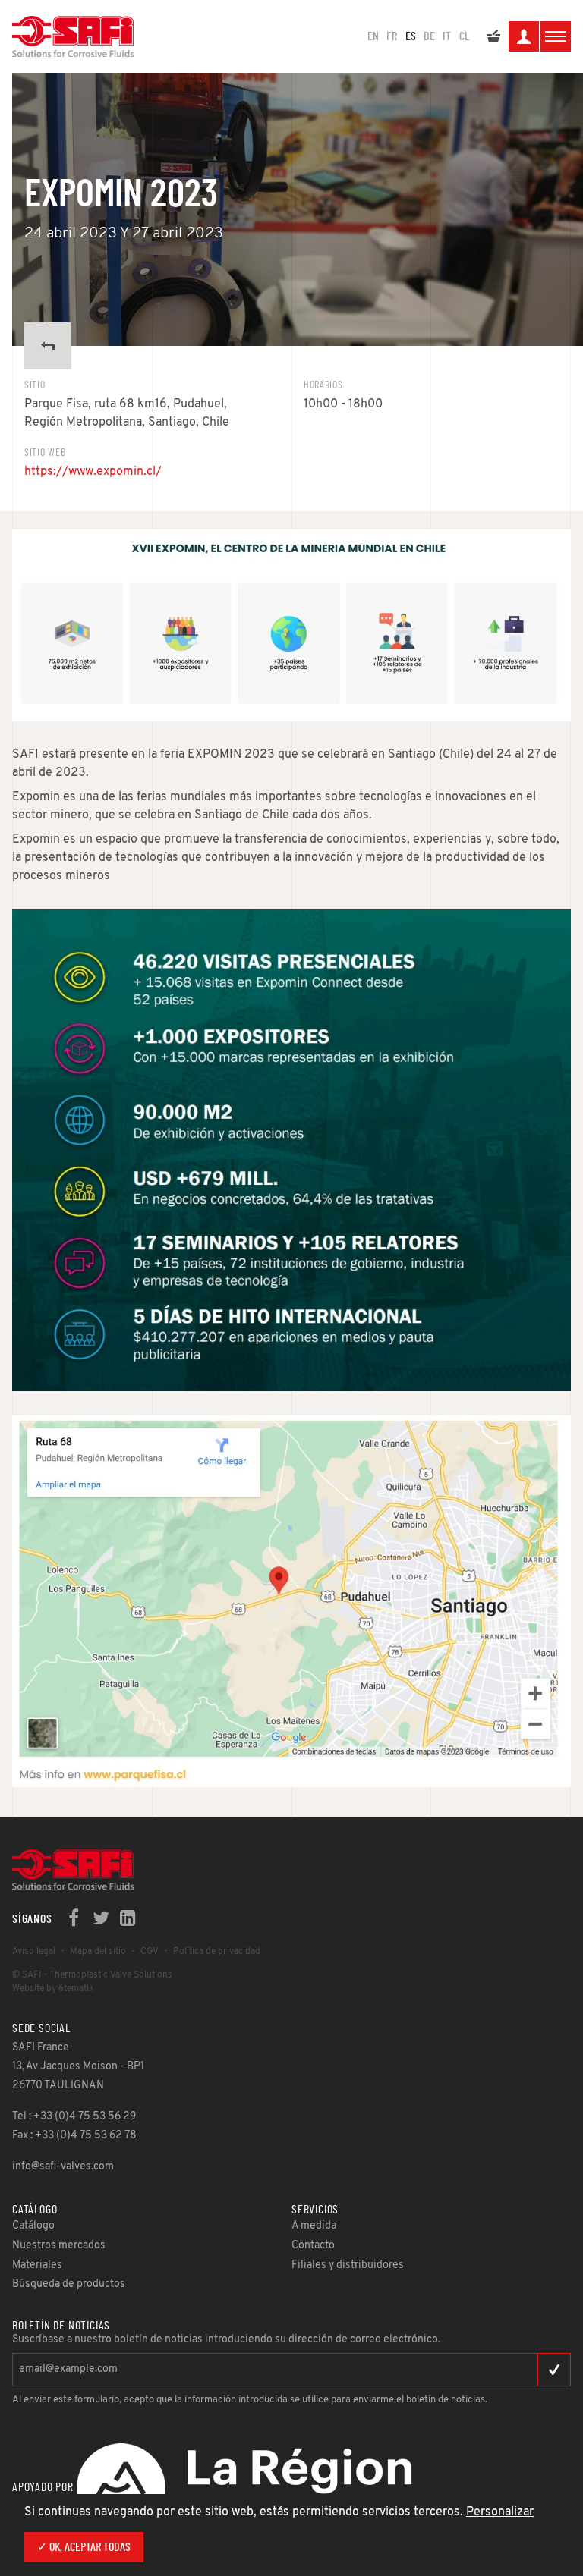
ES (411, 36)
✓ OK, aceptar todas (84, 2547)
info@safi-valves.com (63, 2167)
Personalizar (500, 2512)
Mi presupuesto (493, 36)
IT (447, 36)
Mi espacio (524, 36)
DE (429, 36)
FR (392, 36)
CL (465, 36)
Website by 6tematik (53, 1989)
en (373, 36)
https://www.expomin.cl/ (93, 472)
